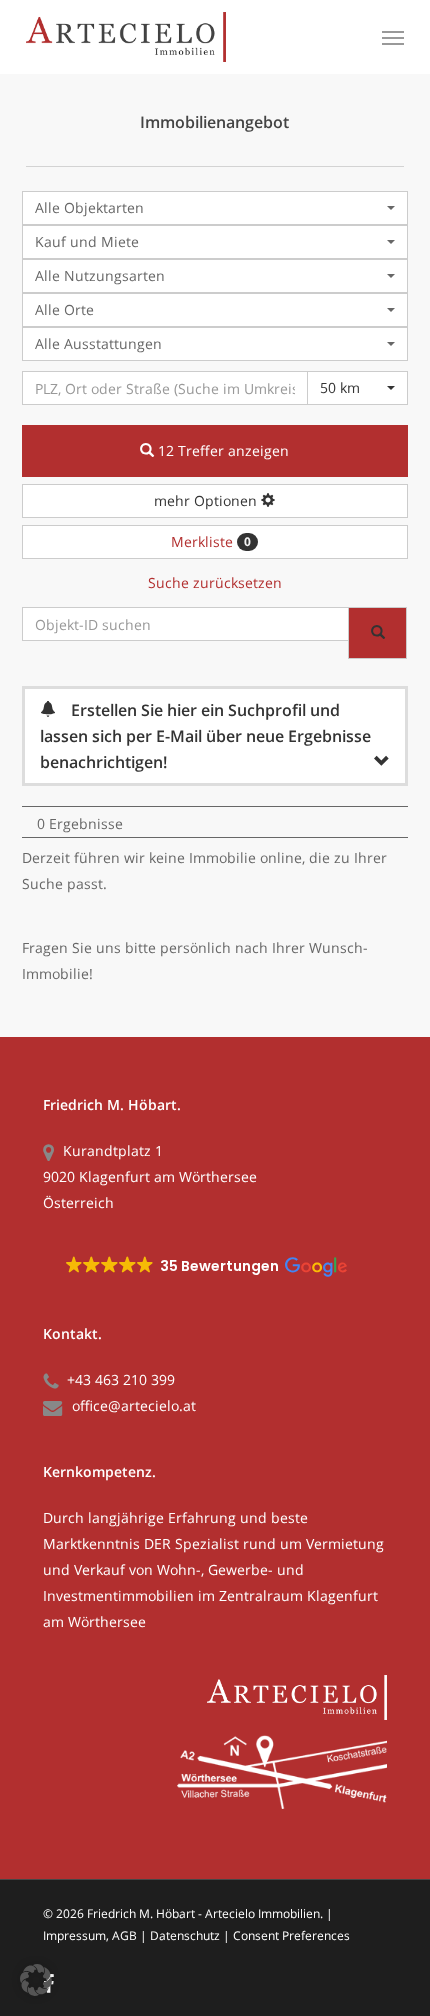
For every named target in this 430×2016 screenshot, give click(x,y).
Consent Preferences (291, 1935)
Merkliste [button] (211, 541)
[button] (393, 37)
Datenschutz (185, 1935)
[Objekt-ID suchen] (377, 633)
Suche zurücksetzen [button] (215, 582)
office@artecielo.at (134, 1405)
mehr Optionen (207, 500)
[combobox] (215, 208)
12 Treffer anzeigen (221, 450)
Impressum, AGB (90, 1935)
